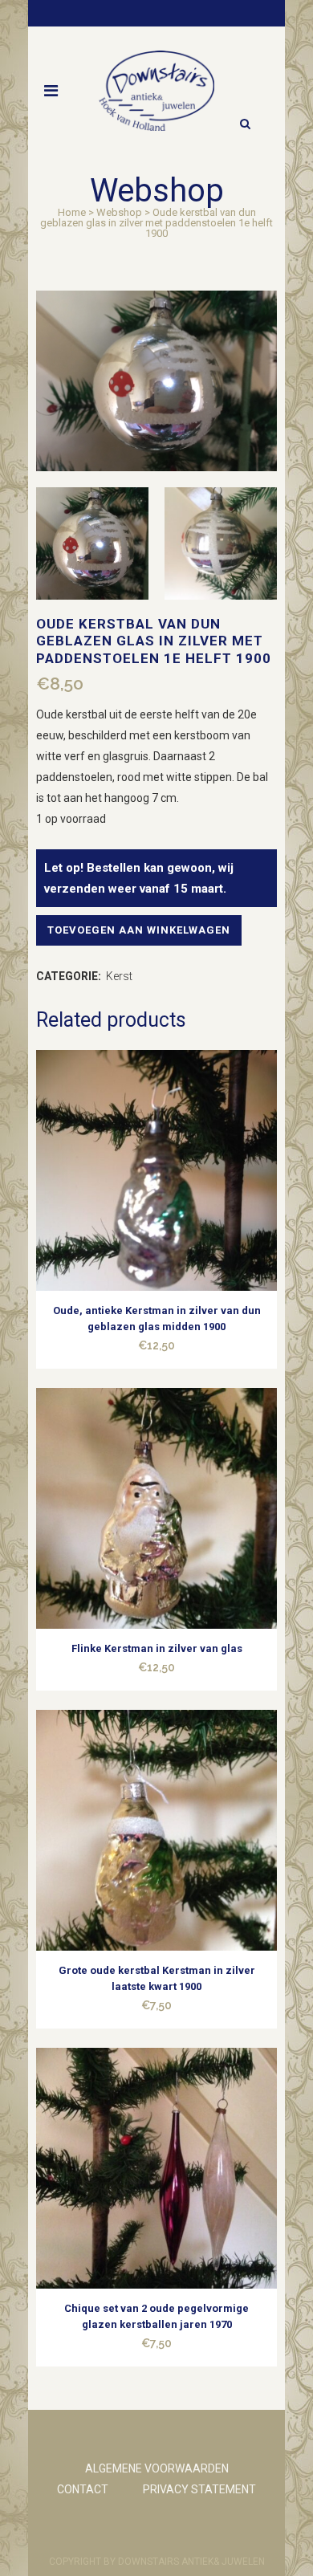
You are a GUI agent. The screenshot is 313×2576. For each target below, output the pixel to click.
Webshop (119, 212)
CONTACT (83, 2489)
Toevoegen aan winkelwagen (139, 930)
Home (72, 212)
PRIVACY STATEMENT (199, 2489)
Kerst (119, 976)
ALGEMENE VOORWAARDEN (157, 2468)
